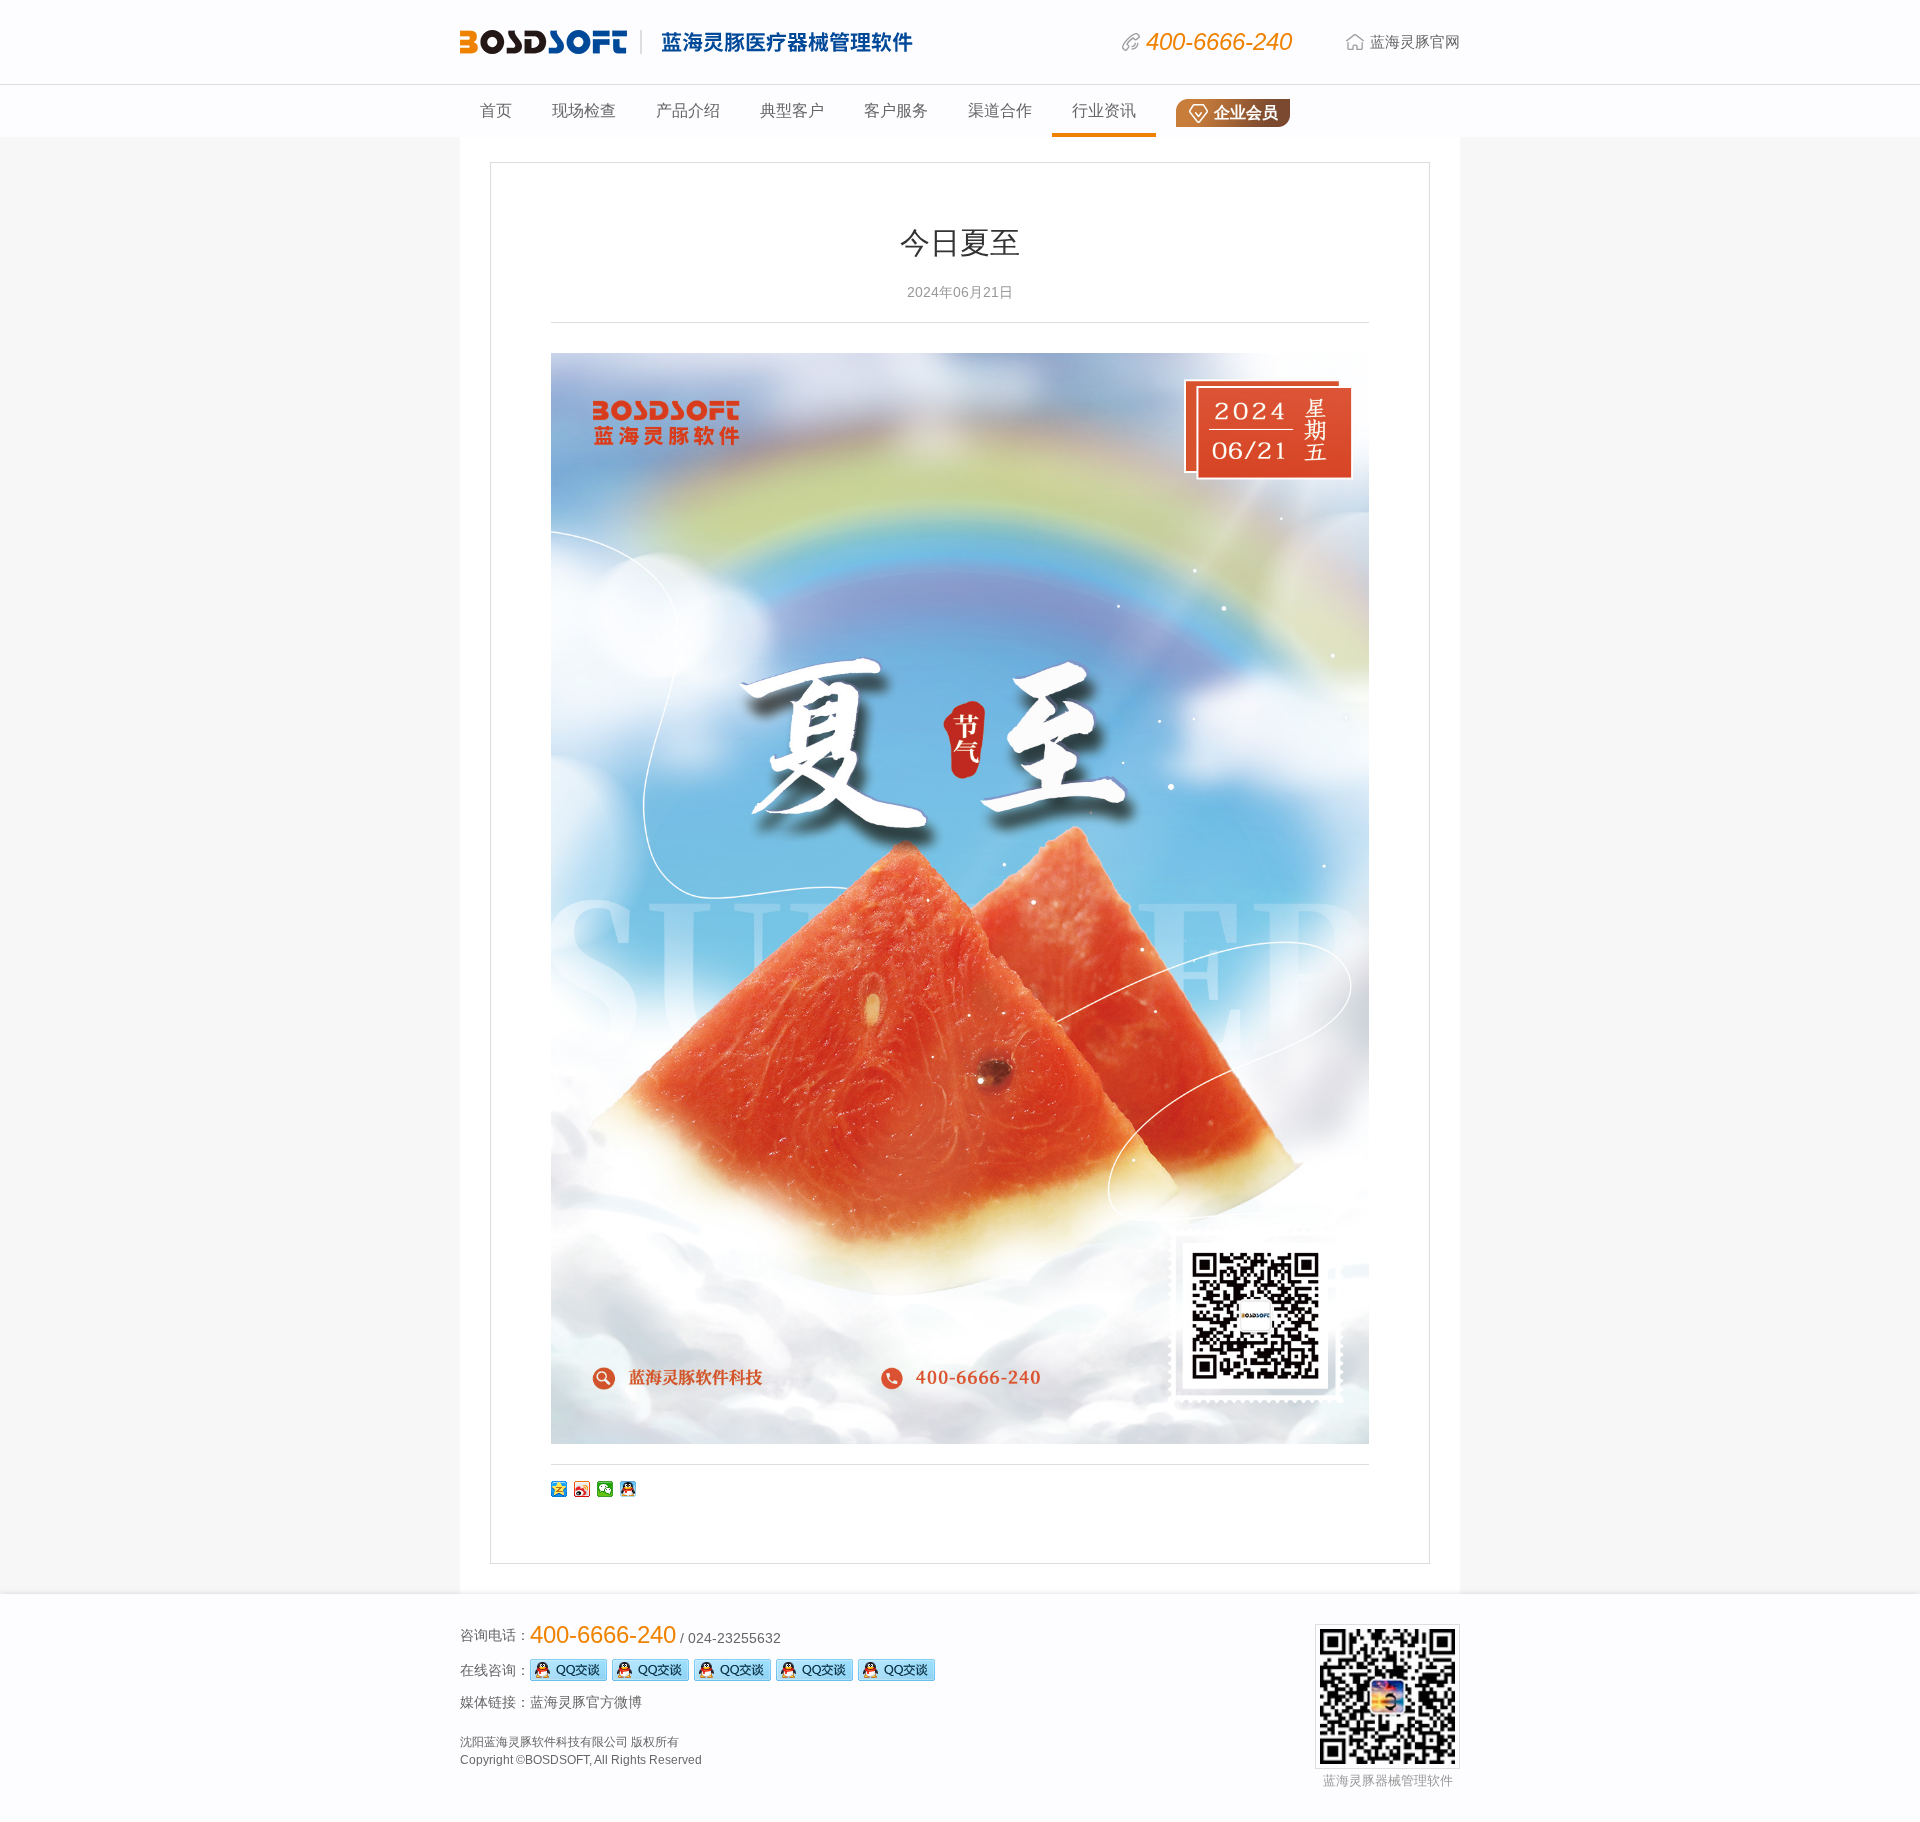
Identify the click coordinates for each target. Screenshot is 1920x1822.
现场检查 (584, 110)
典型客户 (792, 110)
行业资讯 (1104, 110)
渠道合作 (1000, 110)
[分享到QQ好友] (628, 1489)
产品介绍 (688, 110)
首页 (496, 110)
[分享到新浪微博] (582, 1489)
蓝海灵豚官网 (1415, 41)
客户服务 (896, 110)
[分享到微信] (605, 1489)
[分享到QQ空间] (559, 1489)
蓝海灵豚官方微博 (586, 1702)
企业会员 (1246, 112)
